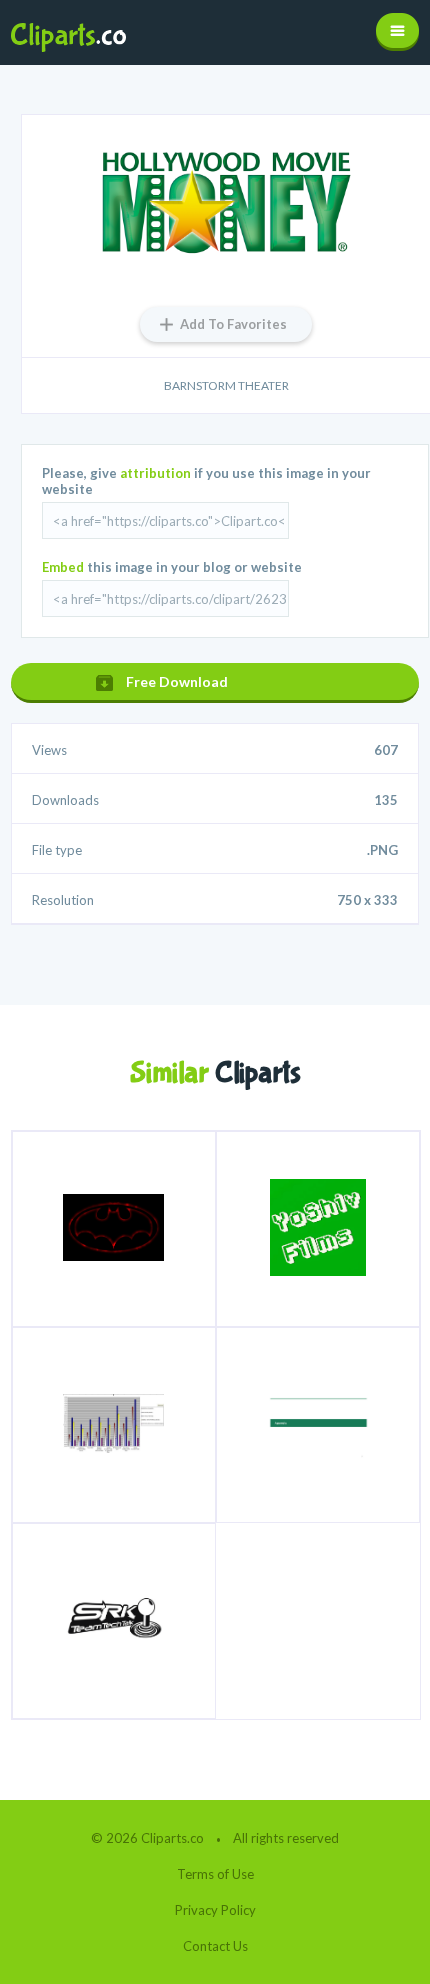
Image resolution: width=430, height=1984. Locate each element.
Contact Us (215, 1946)
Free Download (177, 681)
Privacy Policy (215, 1910)
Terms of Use (215, 1874)
